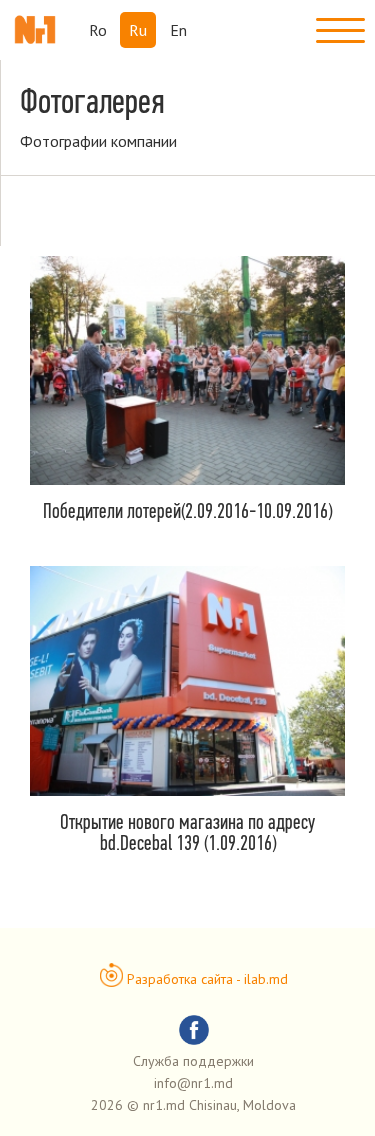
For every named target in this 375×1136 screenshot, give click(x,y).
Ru (138, 30)
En (178, 30)
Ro (98, 30)
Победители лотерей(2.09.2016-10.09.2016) (187, 510)
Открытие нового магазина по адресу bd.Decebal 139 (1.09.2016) (187, 832)
